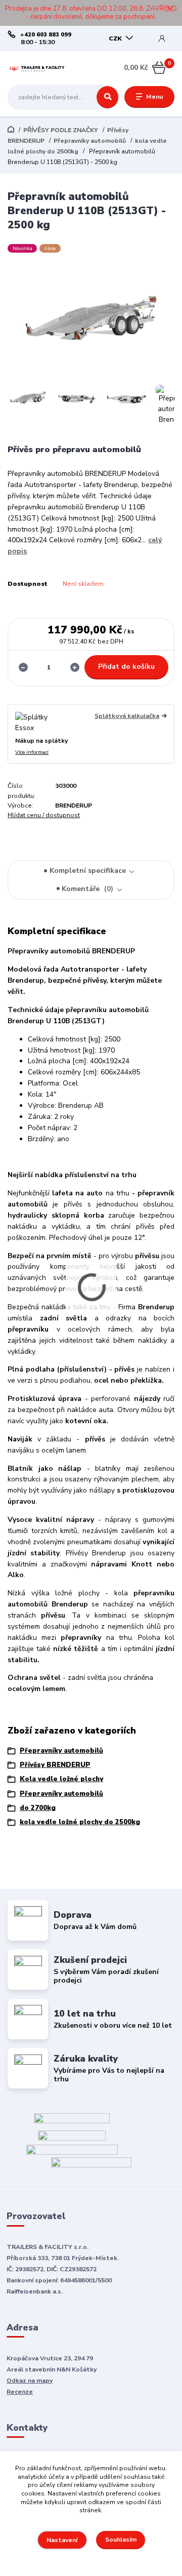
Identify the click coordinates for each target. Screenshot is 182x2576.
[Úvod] (37, 68)
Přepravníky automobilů (90, 141)
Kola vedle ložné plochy (61, 1779)
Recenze (20, 2392)
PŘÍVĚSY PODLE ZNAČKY (61, 130)
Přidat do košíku (126, 667)
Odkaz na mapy (30, 2381)
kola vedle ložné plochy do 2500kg (80, 1822)
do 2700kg (38, 1808)
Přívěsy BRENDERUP (55, 1765)
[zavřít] (169, 10)
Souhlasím (121, 2540)
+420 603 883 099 (46, 35)
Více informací (32, 752)
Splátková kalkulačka (127, 716)
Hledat (107, 97)
